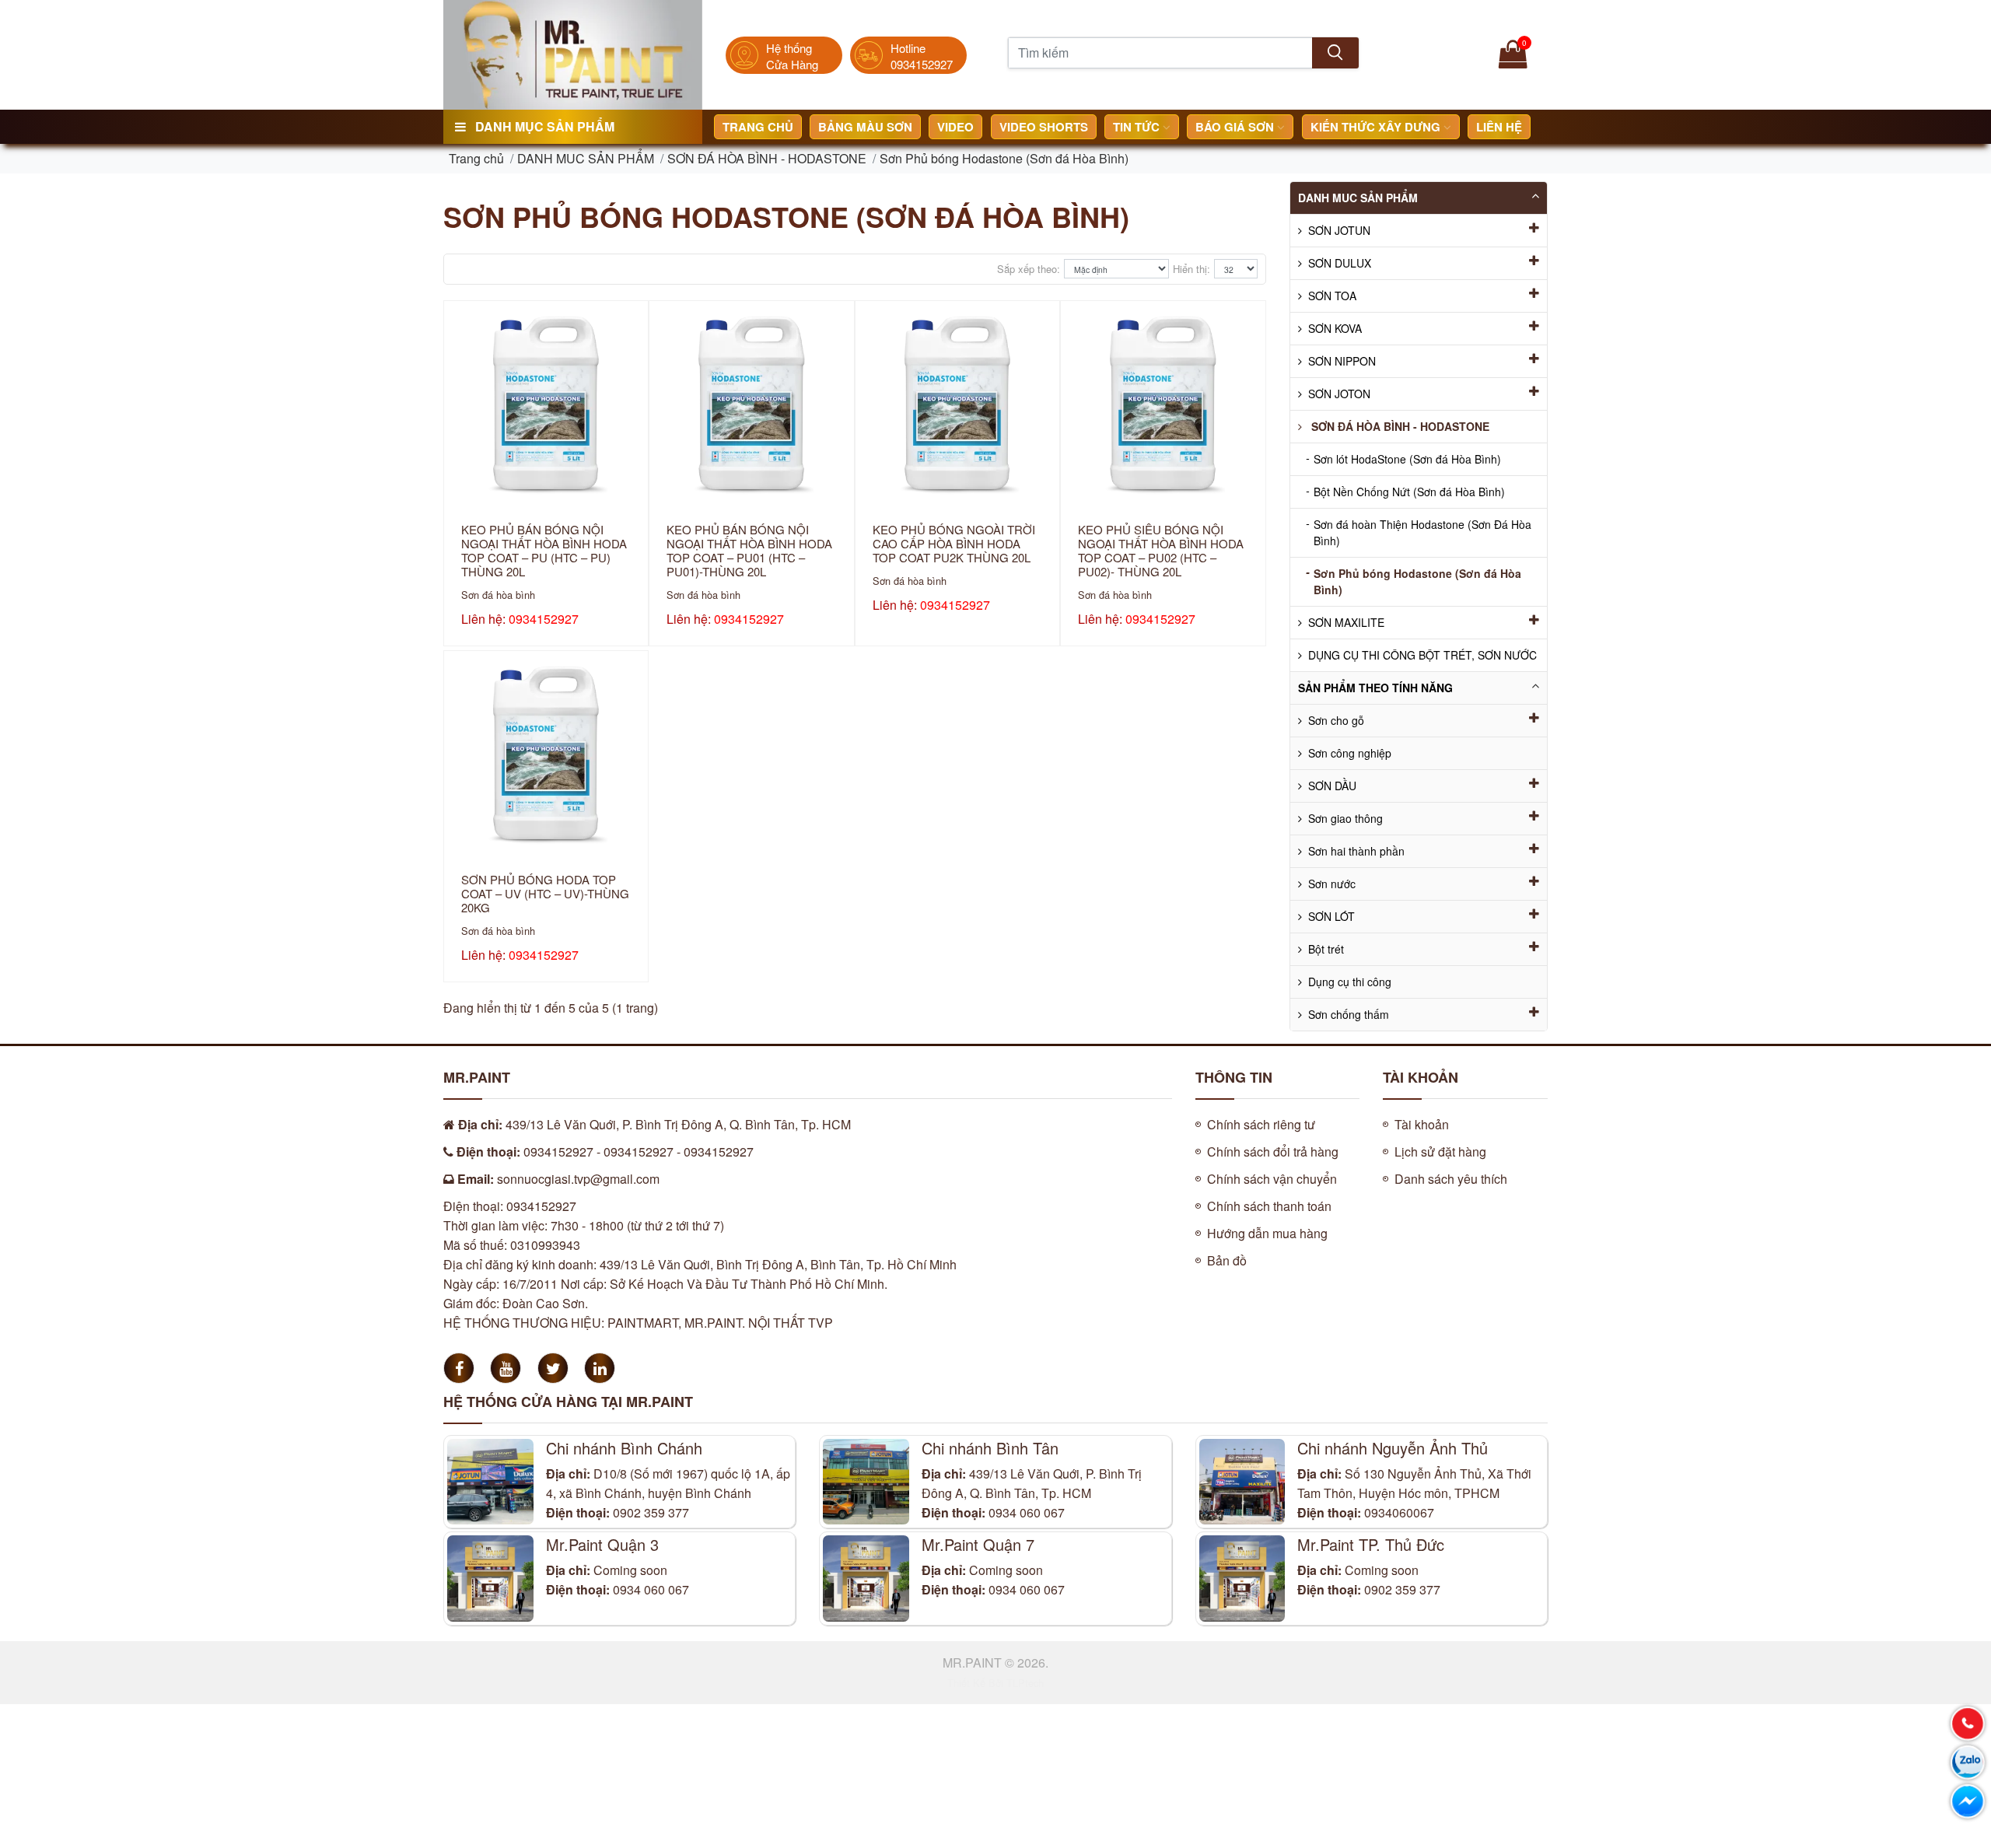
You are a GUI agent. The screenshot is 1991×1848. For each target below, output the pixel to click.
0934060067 (1399, 1512)
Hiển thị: (1191, 269)
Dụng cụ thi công (1350, 982)
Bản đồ (1227, 1260)
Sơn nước (1332, 884)
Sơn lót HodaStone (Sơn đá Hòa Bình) (1403, 458)
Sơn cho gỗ (1336, 720)
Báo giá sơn (1236, 127)
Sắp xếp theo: (1029, 269)
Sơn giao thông (1345, 818)
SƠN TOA (1332, 296)
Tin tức (1138, 127)
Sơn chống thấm (1349, 1014)
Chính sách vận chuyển (1272, 1179)
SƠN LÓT (1331, 916)
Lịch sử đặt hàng (1440, 1151)
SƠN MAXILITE (1346, 622)
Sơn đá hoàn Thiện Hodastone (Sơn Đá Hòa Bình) (1419, 532)
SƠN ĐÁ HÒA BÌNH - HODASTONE (767, 158)
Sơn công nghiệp (1350, 753)
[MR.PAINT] (573, 53)
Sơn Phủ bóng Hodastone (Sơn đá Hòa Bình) (1004, 158)
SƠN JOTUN (1339, 230)
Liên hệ (1499, 127)
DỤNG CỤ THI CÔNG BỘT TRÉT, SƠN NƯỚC (1422, 655)
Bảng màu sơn (865, 127)
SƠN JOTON (1339, 394)
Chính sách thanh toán (1269, 1206)
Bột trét (1326, 949)
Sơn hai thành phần (1356, 851)
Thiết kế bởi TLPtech (995, 1683)
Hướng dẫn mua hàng (1267, 1233)
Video (955, 127)
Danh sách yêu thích (1451, 1179)
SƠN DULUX (1340, 263)
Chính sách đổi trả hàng (1273, 1151)
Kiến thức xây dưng (1377, 127)
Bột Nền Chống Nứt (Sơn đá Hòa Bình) (1405, 491)
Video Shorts (1044, 127)
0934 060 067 (1027, 1512)
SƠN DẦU (1332, 786)
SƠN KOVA (1335, 328)
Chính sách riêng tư (1261, 1124)
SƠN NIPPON (1342, 361)
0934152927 (544, 619)
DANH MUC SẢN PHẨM (586, 158)
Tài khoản (1422, 1124)
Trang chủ (758, 127)
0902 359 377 (651, 1512)
